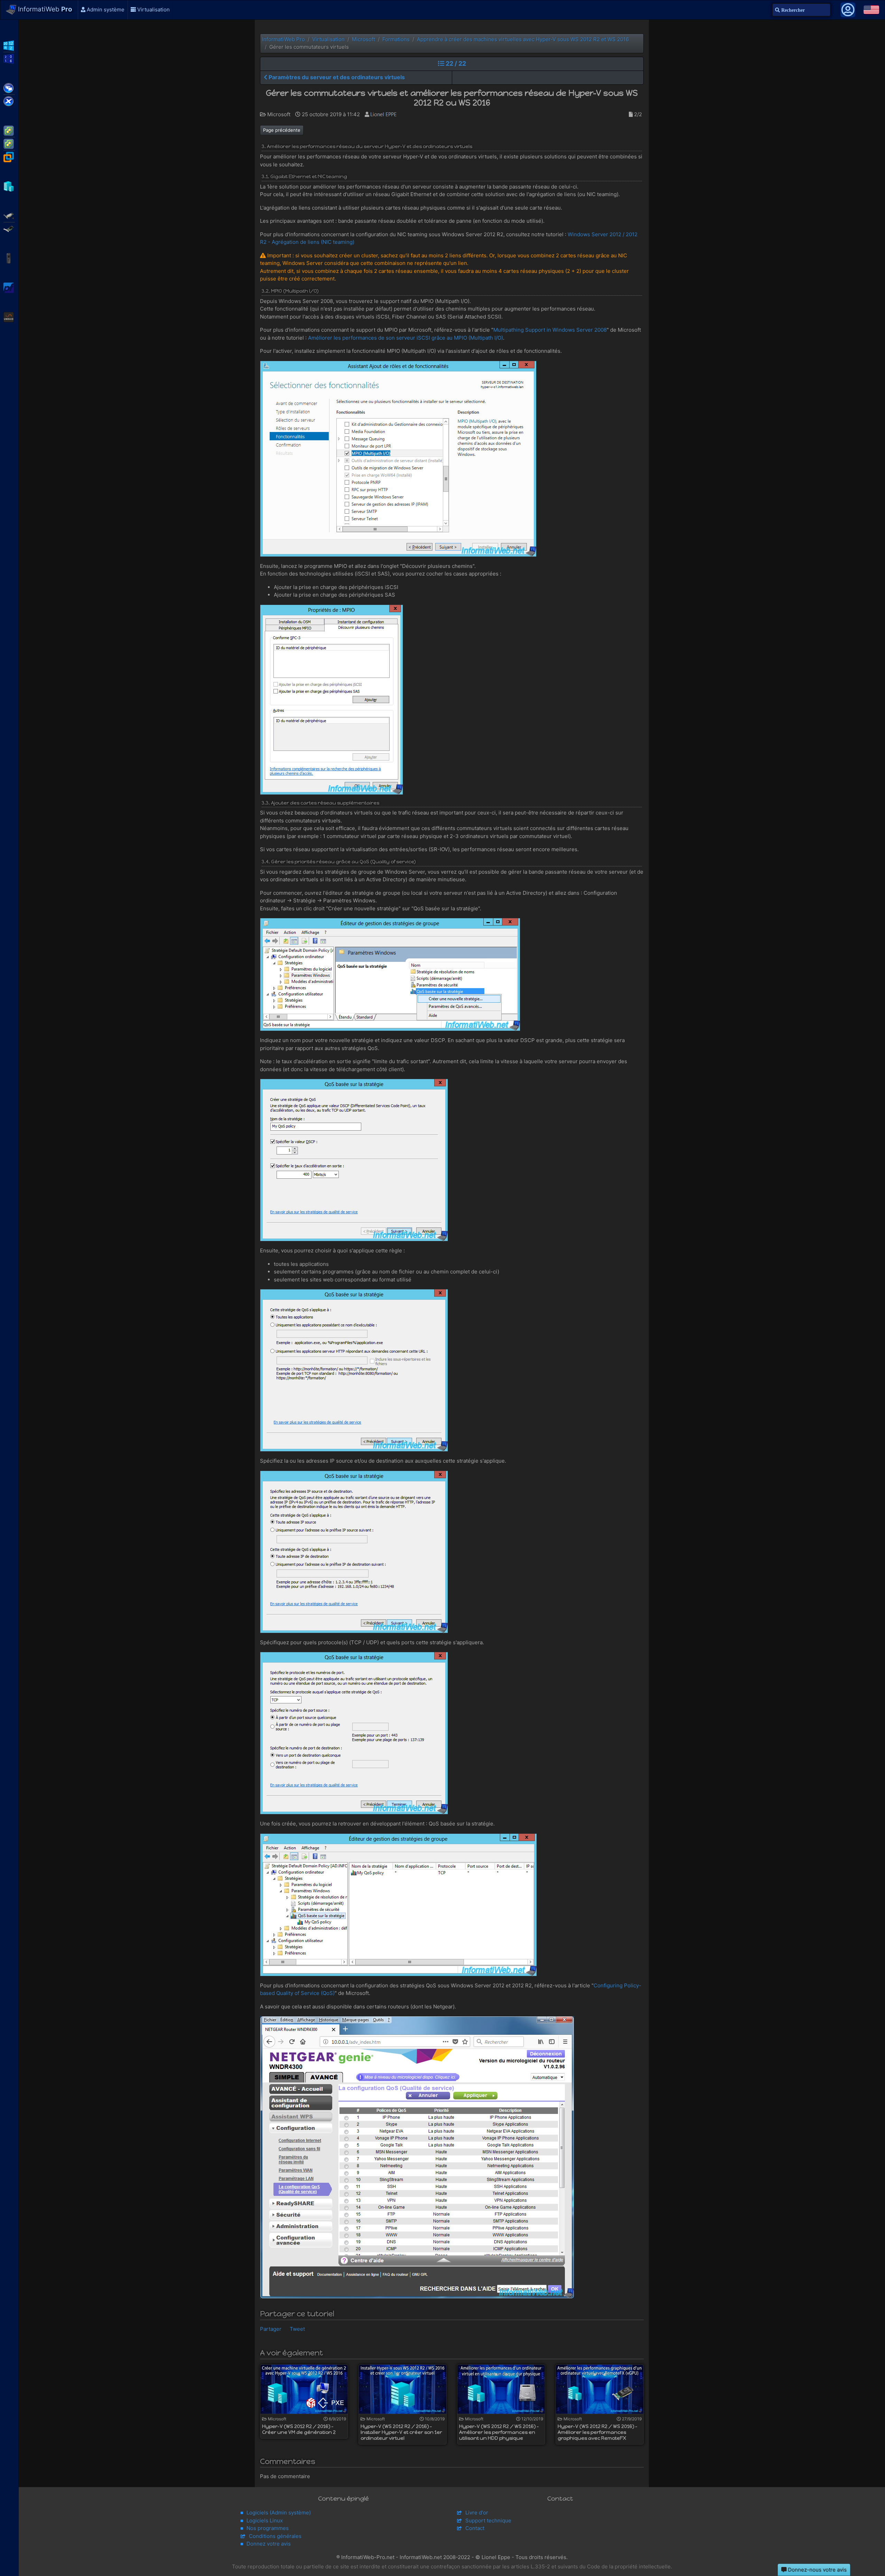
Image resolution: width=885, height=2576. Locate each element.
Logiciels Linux (265, 2520)
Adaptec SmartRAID (9, 215)
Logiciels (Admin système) (279, 2513)
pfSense (9, 287)
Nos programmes (268, 2528)
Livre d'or (477, 2513)
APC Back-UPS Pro (9, 258)
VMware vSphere (9, 143)
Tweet (297, 2329)
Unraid (9, 316)
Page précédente (282, 130)
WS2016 (9, 58)
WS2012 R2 (9, 45)
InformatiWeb (44, 9)
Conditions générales (275, 2536)
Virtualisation (153, 10)
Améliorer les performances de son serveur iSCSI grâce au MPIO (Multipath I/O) (406, 338)
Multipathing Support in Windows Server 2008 (550, 330)
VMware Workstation (9, 156)
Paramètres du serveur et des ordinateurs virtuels (336, 77)
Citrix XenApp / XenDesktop (9, 88)
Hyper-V (9, 186)
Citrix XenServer (9, 101)
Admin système (105, 10)
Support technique (488, 2520)
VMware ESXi (9, 130)
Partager (271, 2329)
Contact (475, 2528)
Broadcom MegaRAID (9, 228)
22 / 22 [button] (455, 63)
